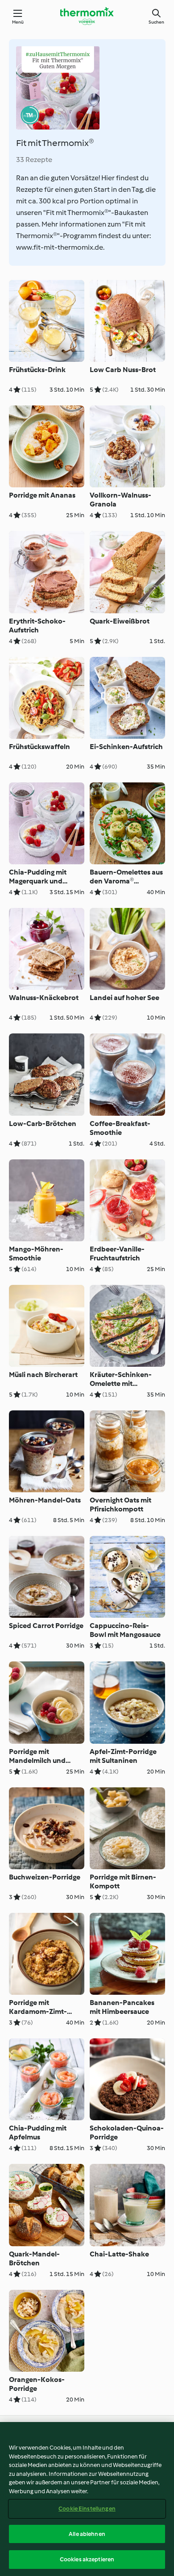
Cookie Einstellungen (87, 2509)
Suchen (156, 22)
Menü (18, 22)
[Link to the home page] (87, 16)
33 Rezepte (34, 160)
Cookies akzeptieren (87, 2559)
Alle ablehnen (87, 2534)
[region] (87, 2499)
